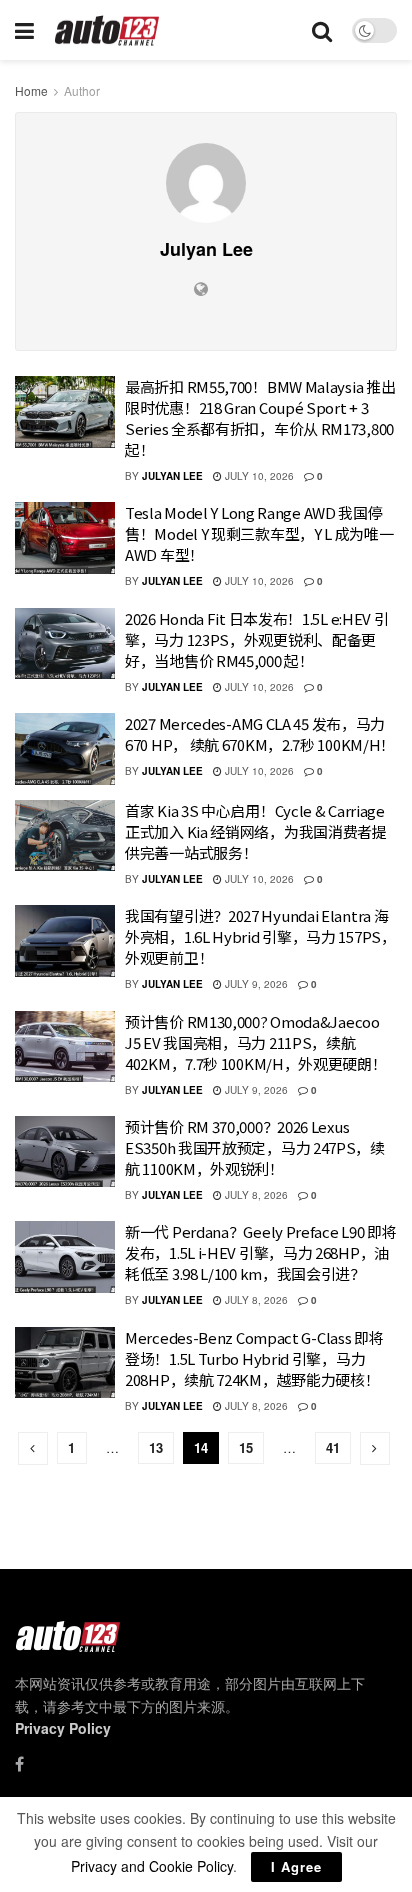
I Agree (296, 1866)
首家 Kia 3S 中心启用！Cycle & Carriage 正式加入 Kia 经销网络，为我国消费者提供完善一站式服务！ (256, 831)
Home (31, 90)
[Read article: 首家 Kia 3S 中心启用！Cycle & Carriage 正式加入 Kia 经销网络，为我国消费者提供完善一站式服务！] (65, 836)
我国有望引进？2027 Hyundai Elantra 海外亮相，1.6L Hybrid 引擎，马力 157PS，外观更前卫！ (260, 936)
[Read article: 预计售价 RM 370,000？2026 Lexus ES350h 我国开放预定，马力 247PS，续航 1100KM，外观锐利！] (65, 1152)
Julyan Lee (172, 476)
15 (246, 1447)
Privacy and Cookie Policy (152, 1866)
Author (82, 90)
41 (333, 1447)
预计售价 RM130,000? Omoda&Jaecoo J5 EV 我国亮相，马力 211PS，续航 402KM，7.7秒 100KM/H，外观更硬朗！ (256, 1042)
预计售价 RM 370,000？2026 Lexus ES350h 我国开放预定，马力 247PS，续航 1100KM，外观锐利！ (255, 1147)
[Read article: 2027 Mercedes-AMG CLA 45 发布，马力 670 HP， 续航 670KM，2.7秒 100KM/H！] (65, 749)
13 (156, 1447)
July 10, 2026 (258, 476)
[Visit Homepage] (107, 30)
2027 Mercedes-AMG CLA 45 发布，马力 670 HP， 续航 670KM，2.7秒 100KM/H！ (260, 734)
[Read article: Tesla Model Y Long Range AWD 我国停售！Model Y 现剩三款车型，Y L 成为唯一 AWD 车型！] (65, 538)
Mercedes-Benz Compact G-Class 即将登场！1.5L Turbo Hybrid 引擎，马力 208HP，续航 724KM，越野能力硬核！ (254, 1358)
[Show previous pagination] (33, 1448)
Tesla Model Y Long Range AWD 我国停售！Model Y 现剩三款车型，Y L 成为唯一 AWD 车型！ (259, 533)
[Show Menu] (24, 30)
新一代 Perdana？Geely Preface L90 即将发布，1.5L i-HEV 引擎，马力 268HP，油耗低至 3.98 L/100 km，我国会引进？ (260, 1252)
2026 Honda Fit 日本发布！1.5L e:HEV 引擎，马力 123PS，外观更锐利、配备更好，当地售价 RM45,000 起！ (256, 639)
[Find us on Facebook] (19, 1764)
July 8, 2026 (255, 1195)
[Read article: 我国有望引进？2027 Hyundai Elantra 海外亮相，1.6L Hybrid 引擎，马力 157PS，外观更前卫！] (65, 941)
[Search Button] (322, 30)
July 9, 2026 (255, 984)
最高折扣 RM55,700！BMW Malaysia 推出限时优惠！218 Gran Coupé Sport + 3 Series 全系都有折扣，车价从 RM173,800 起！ (260, 418)
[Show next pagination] (375, 1448)
